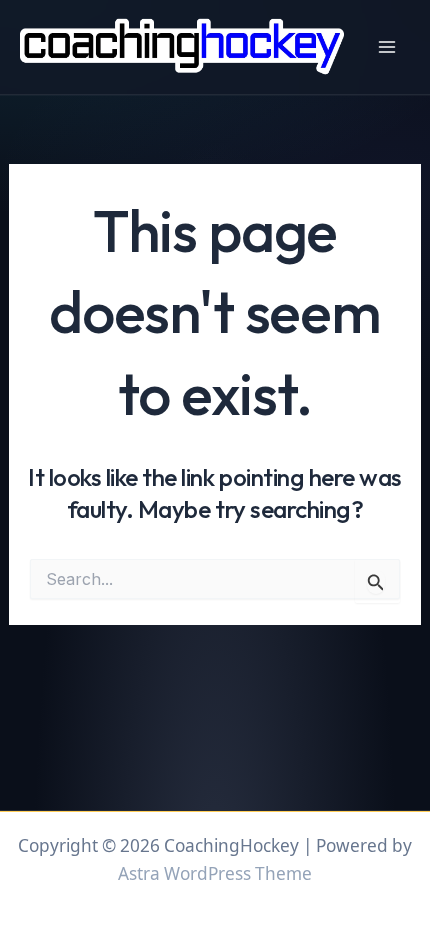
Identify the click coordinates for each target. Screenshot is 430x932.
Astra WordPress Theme (215, 873)
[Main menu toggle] (387, 47)
